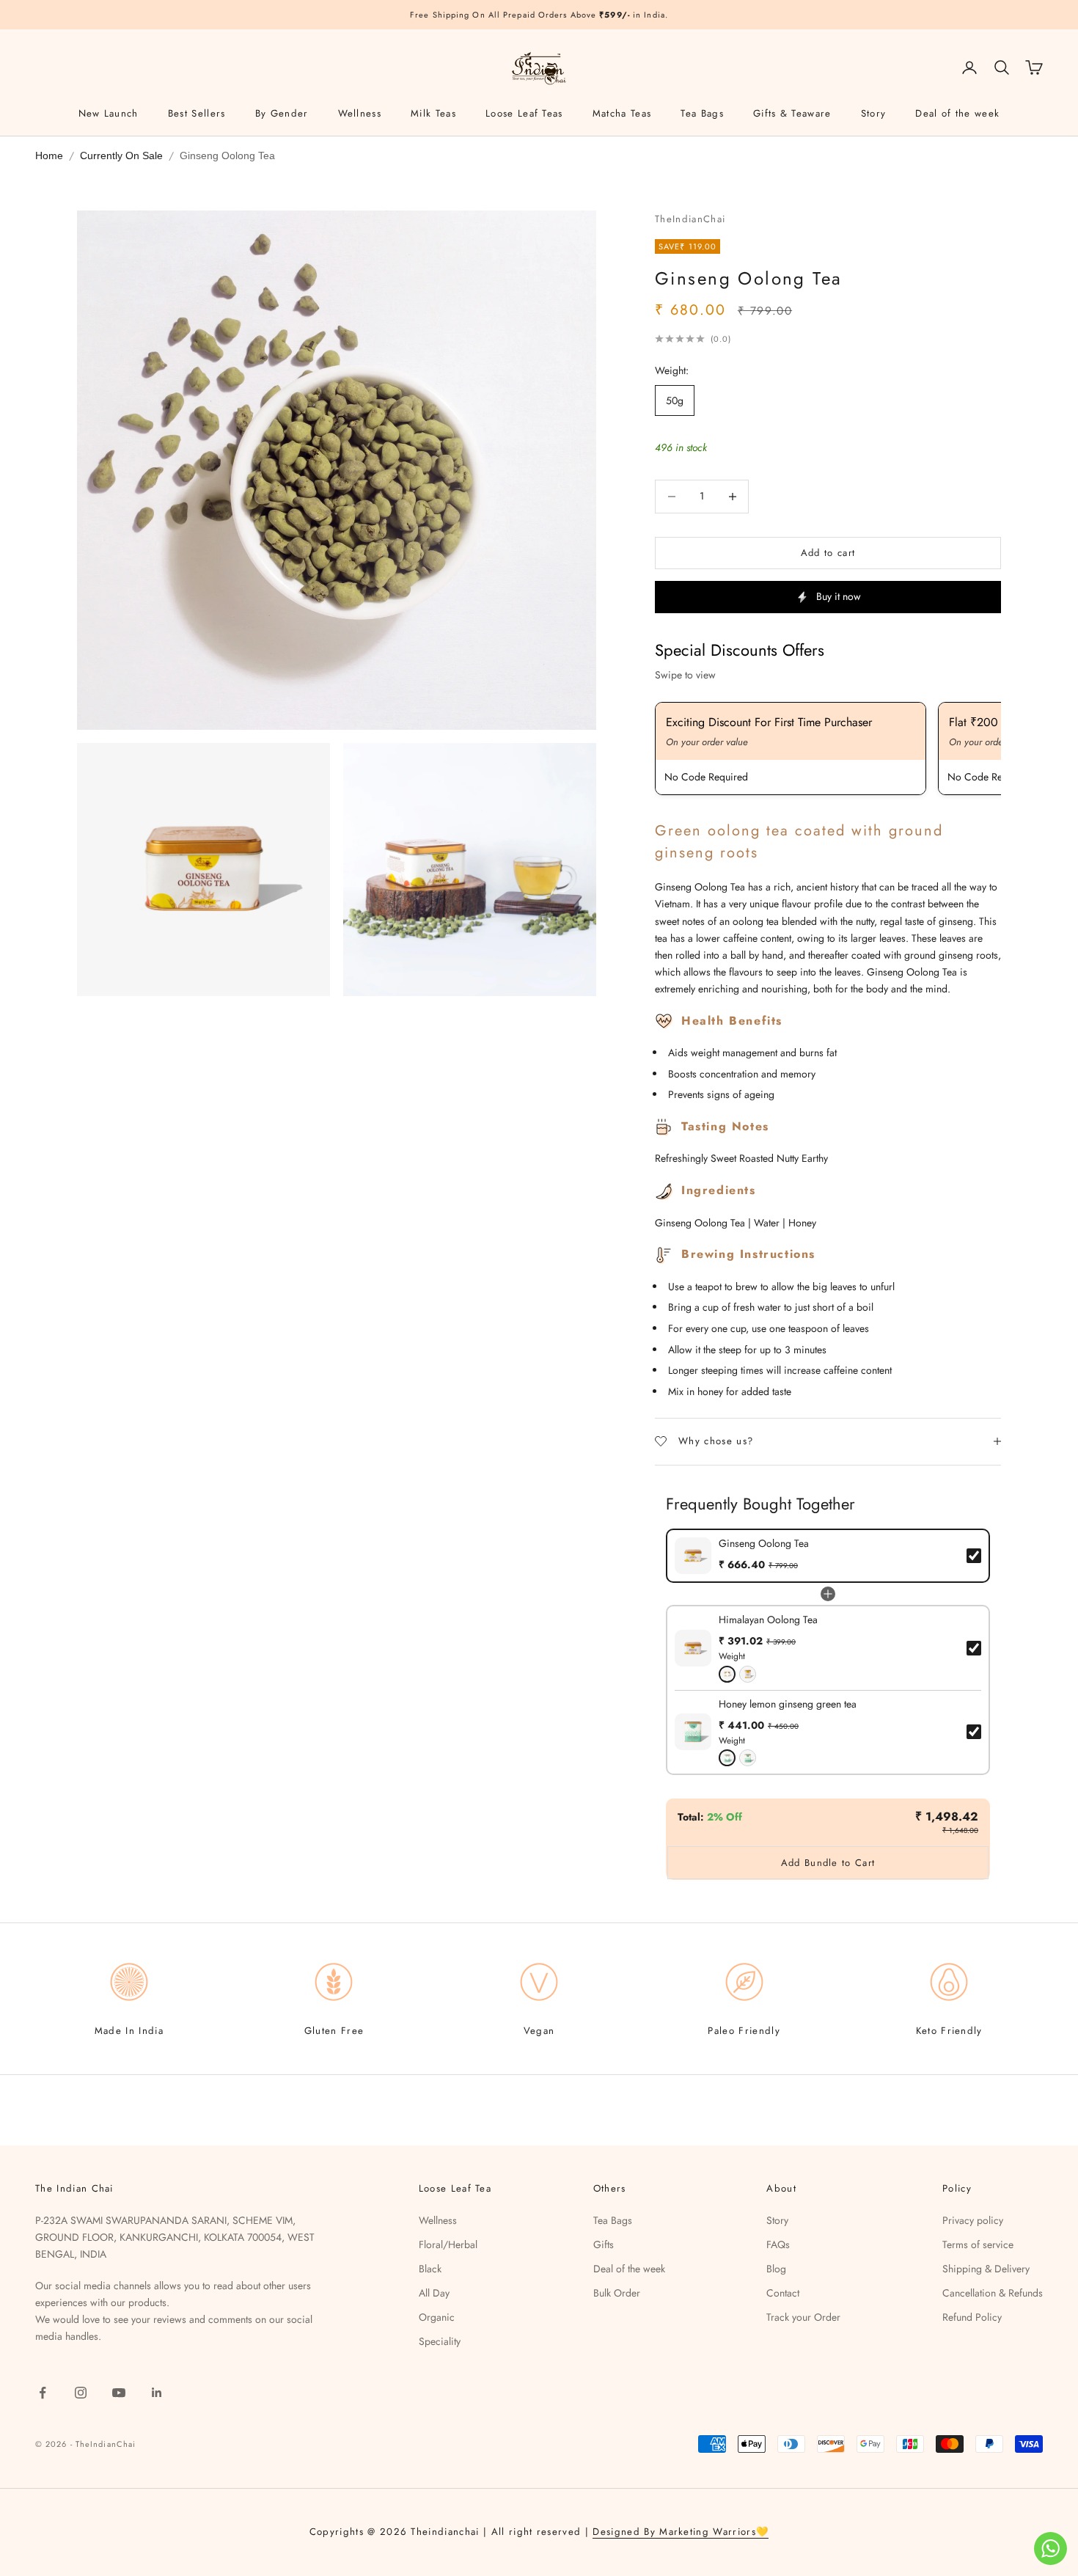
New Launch (109, 113)
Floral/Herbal (448, 2244)
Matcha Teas (622, 113)
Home (49, 155)
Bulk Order (617, 2293)
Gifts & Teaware (792, 113)
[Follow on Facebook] (43, 2393)
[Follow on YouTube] (119, 2393)
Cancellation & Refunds (993, 2293)
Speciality (440, 2341)
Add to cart (828, 553)
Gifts (604, 2244)
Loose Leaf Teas (524, 113)
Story (874, 113)
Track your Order (803, 2317)
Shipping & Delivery (986, 2269)
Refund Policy (972, 2317)
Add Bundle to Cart (828, 1863)
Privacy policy (973, 2220)
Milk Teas (433, 113)
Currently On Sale (121, 155)
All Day (434, 2293)
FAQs (778, 2244)
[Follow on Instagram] (81, 2393)
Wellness (360, 113)
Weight (732, 1656)
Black (430, 2269)
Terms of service (978, 2244)
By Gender (282, 113)
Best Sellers (197, 113)
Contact (783, 2293)
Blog (776, 2269)
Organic (437, 2317)
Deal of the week (957, 113)
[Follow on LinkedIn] (157, 2393)
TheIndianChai (690, 219)
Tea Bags (702, 113)
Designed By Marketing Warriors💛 (681, 2532)
